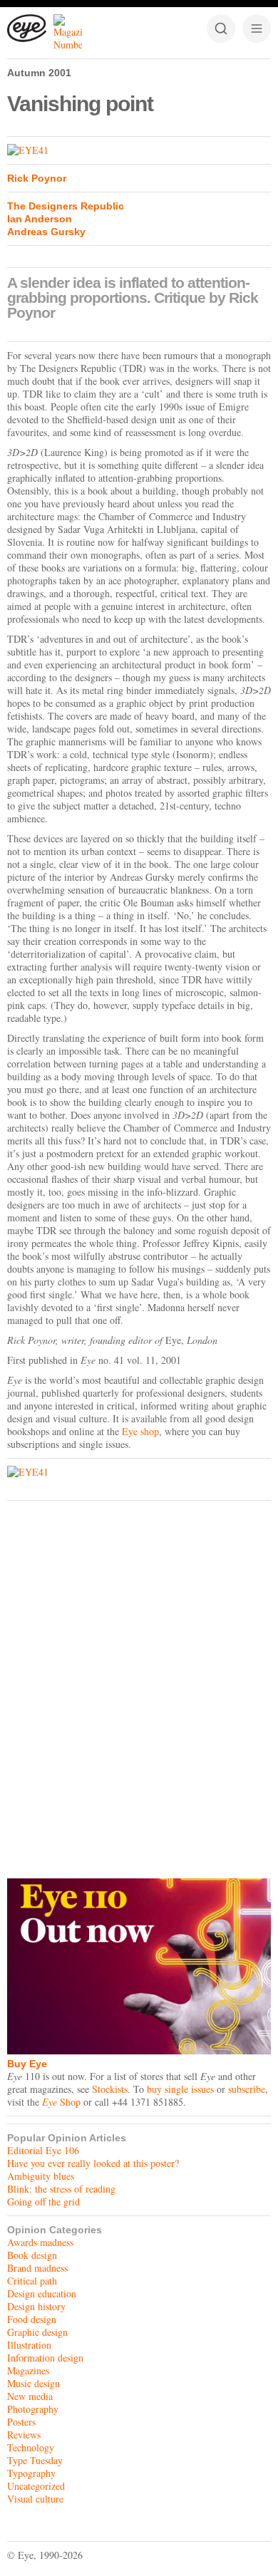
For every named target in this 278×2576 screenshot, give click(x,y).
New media (30, 2396)
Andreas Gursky (46, 232)
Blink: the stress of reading (61, 2189)
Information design (45, 2358)
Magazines (28, 2370)
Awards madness (40, 2242)
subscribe (247, 2089)
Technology (31, 2447)
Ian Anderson (40, 219)
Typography (31, 2473)
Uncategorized (36, 2486)
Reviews (24, 2435)
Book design (32, 2255)
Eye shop (140, 1431)
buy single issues (180, 2089)
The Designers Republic (66, 206)
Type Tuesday (35, 2460)
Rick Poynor (37, 178)
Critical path (32, 2281)
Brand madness (37, 2268)
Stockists (110, 2089)
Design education (42, 2293)
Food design (32, 2319)
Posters (21, 2422)
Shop (61, 2102)
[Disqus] (139, 1686)
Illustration (29, 2345)
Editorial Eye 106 (43, 2150)
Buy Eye (27, 2064)
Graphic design (37, 2332)
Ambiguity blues (41, 2176)
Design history (36, 2306)
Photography (33, 2409)
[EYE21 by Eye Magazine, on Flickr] (139, 150)
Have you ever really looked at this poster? (93, 2163)
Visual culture (35, 2499)
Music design (34, 2383)
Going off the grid (43, 2202)
